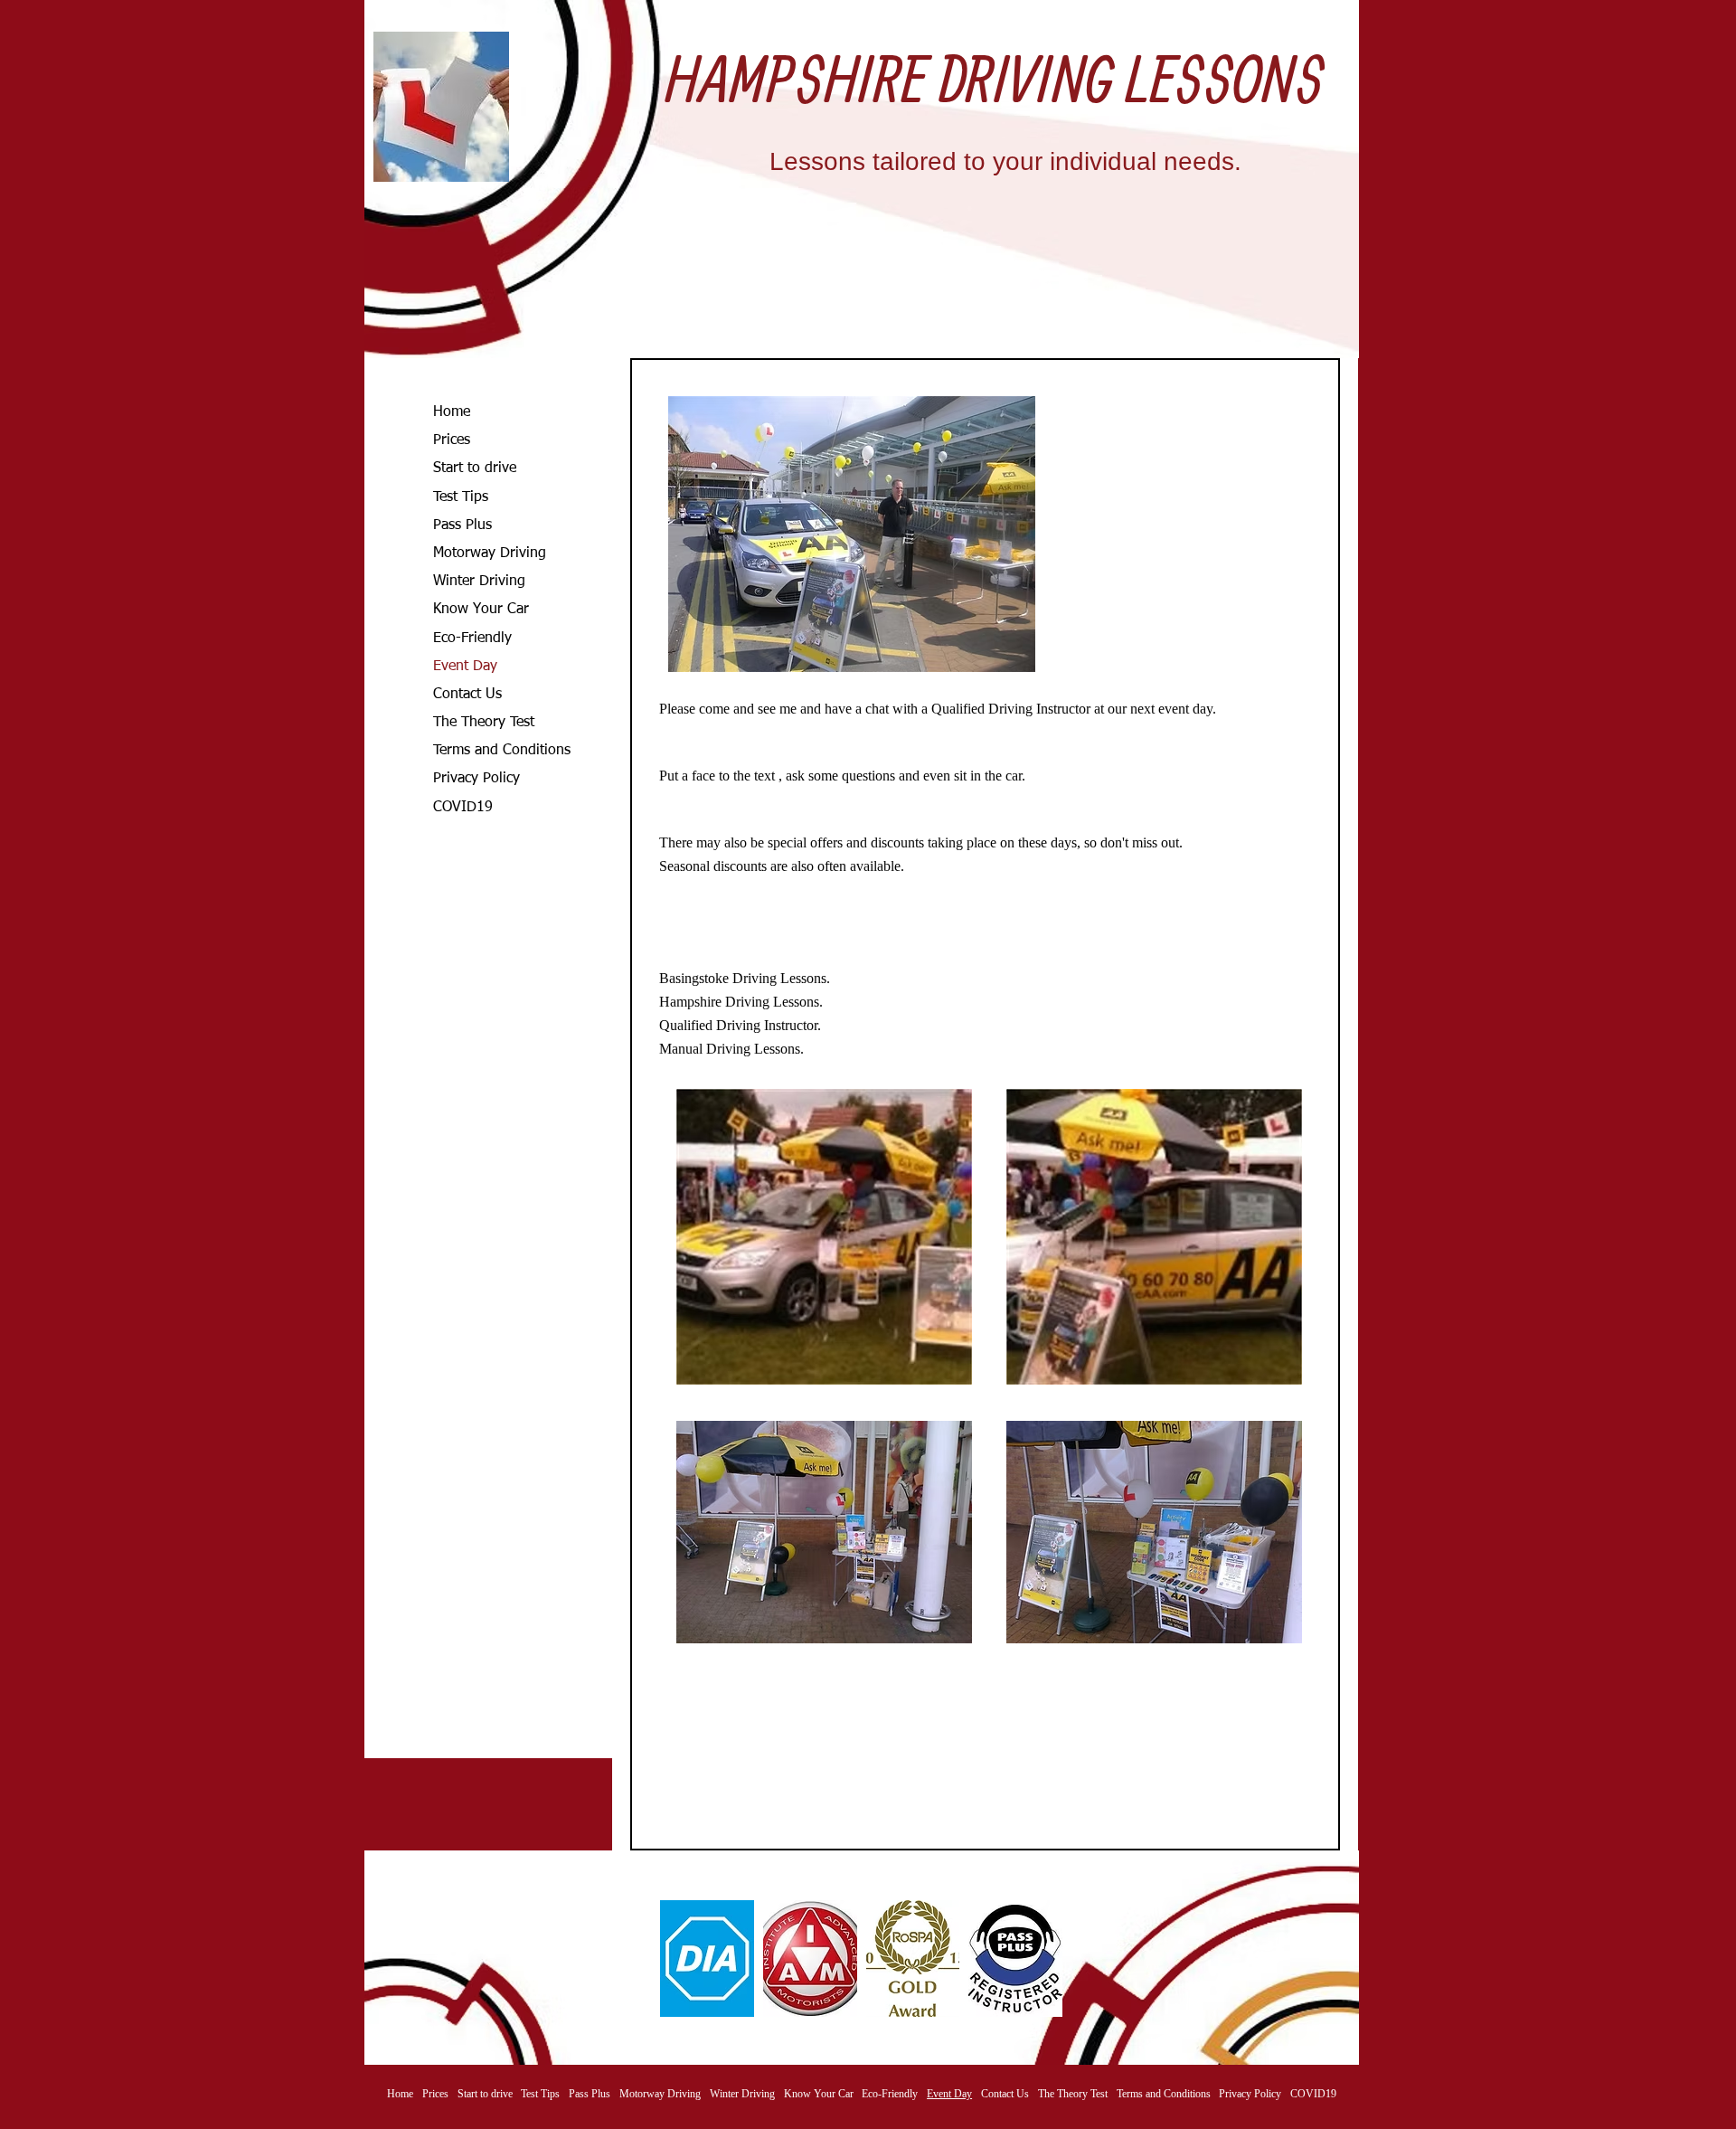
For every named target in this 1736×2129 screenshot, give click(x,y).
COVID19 (463, 808)
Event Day (465, 667)
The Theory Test (484, 723)
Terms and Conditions (502, 751)
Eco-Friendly (472, 639)
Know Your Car (481, 610)
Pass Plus (462, 525)
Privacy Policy (476, 779)
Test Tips (461, 497)
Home (452, 412)
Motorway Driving (490, 554)
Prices (452, 440)
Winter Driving (479, 582)
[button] (707, 1959)
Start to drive (475, 468)
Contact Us (467, 695)
